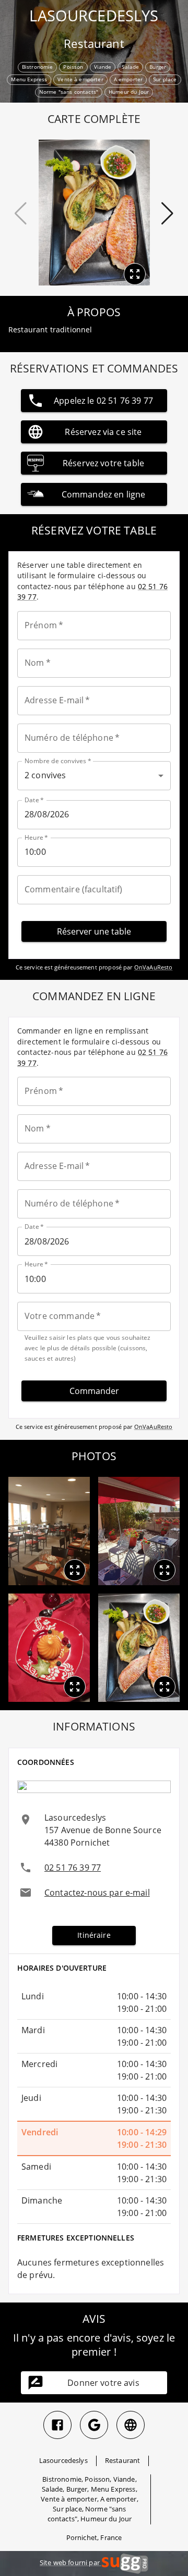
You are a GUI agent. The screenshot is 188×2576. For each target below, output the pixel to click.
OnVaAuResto (154, 967)
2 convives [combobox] (45, 775)
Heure (36, 837)
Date (34, 800)
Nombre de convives (58, 761)
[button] (75, 1570)
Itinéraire (94, 1935)
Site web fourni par (70, 2562)
